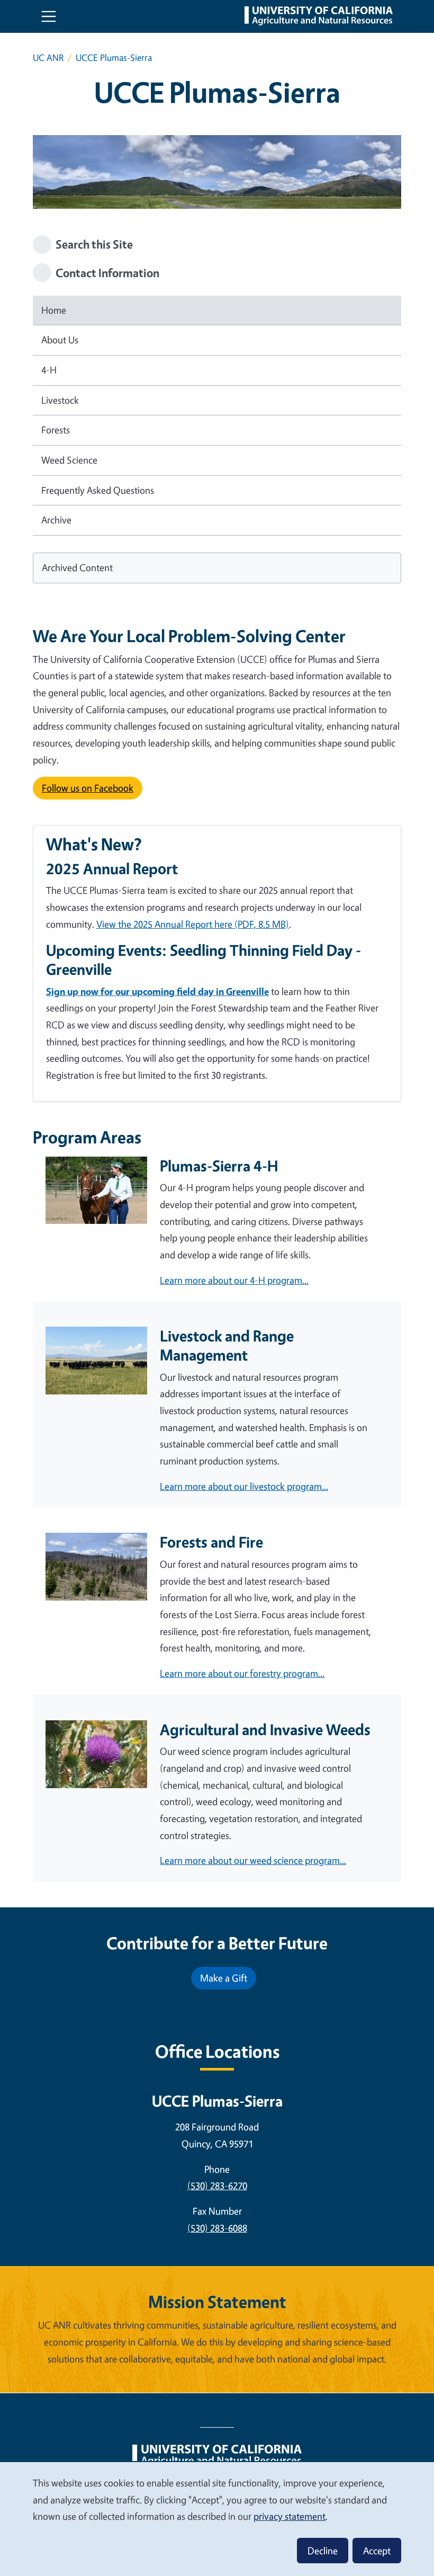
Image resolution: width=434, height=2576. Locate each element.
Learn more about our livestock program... (244, 1486)
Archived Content (77, 567)
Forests (56, 430)
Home (54, 310)
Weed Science (69, 460)
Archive (56, 520)
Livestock (60, 400)
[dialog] (217, 2519)
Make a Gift (224, 1978)
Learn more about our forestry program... (242, 1673)
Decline (323, 2551)
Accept (377, 2551)
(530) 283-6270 (217, 2186)
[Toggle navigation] (49, 16)
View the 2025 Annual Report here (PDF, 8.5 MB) (193, 924)
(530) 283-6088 (217, 2228)
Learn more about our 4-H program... (234, 1280)
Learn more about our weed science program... (253, 1860)
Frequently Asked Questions (98, 490)
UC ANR (48, 57)
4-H (49, 370)
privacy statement (290, 2516)
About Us (60, 340)
